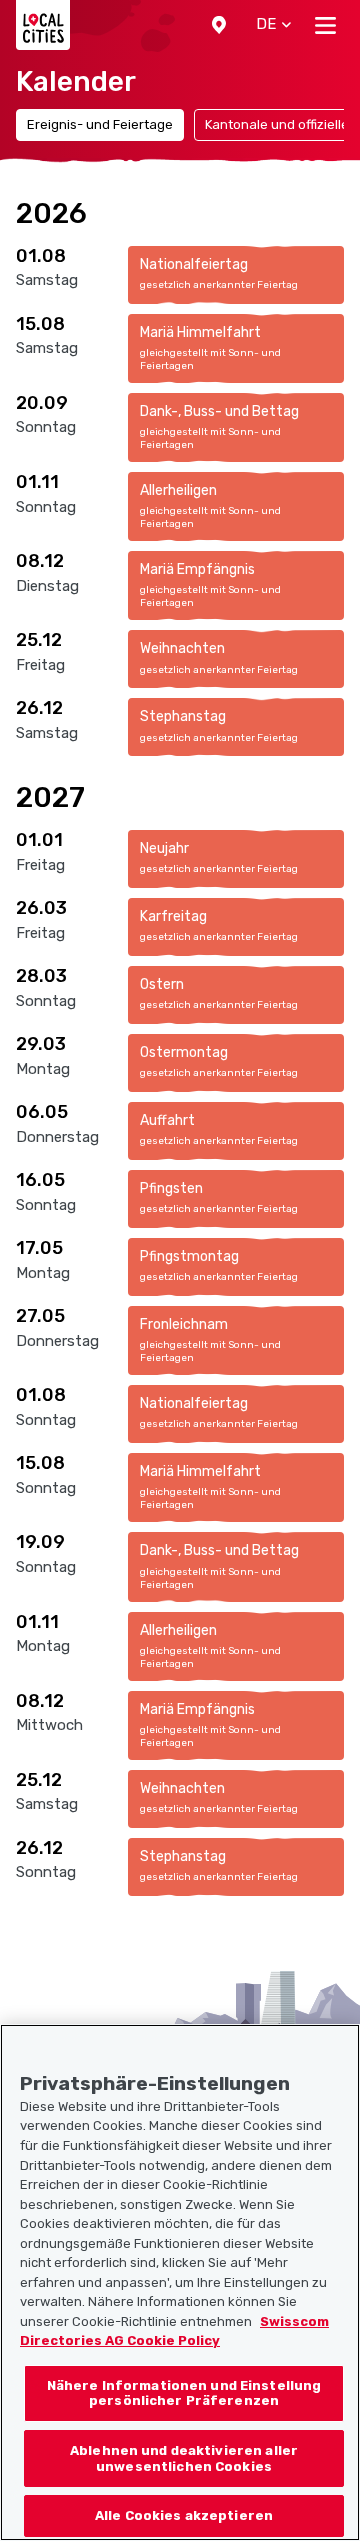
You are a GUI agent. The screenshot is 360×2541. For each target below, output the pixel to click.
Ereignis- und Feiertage (100, 124)
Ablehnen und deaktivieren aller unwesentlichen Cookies (184, 2458)
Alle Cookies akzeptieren (184, 2515)
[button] (219, 25)
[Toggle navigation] (325, 25)
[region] (180, 2282)
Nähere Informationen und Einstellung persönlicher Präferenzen (184, 2393)
